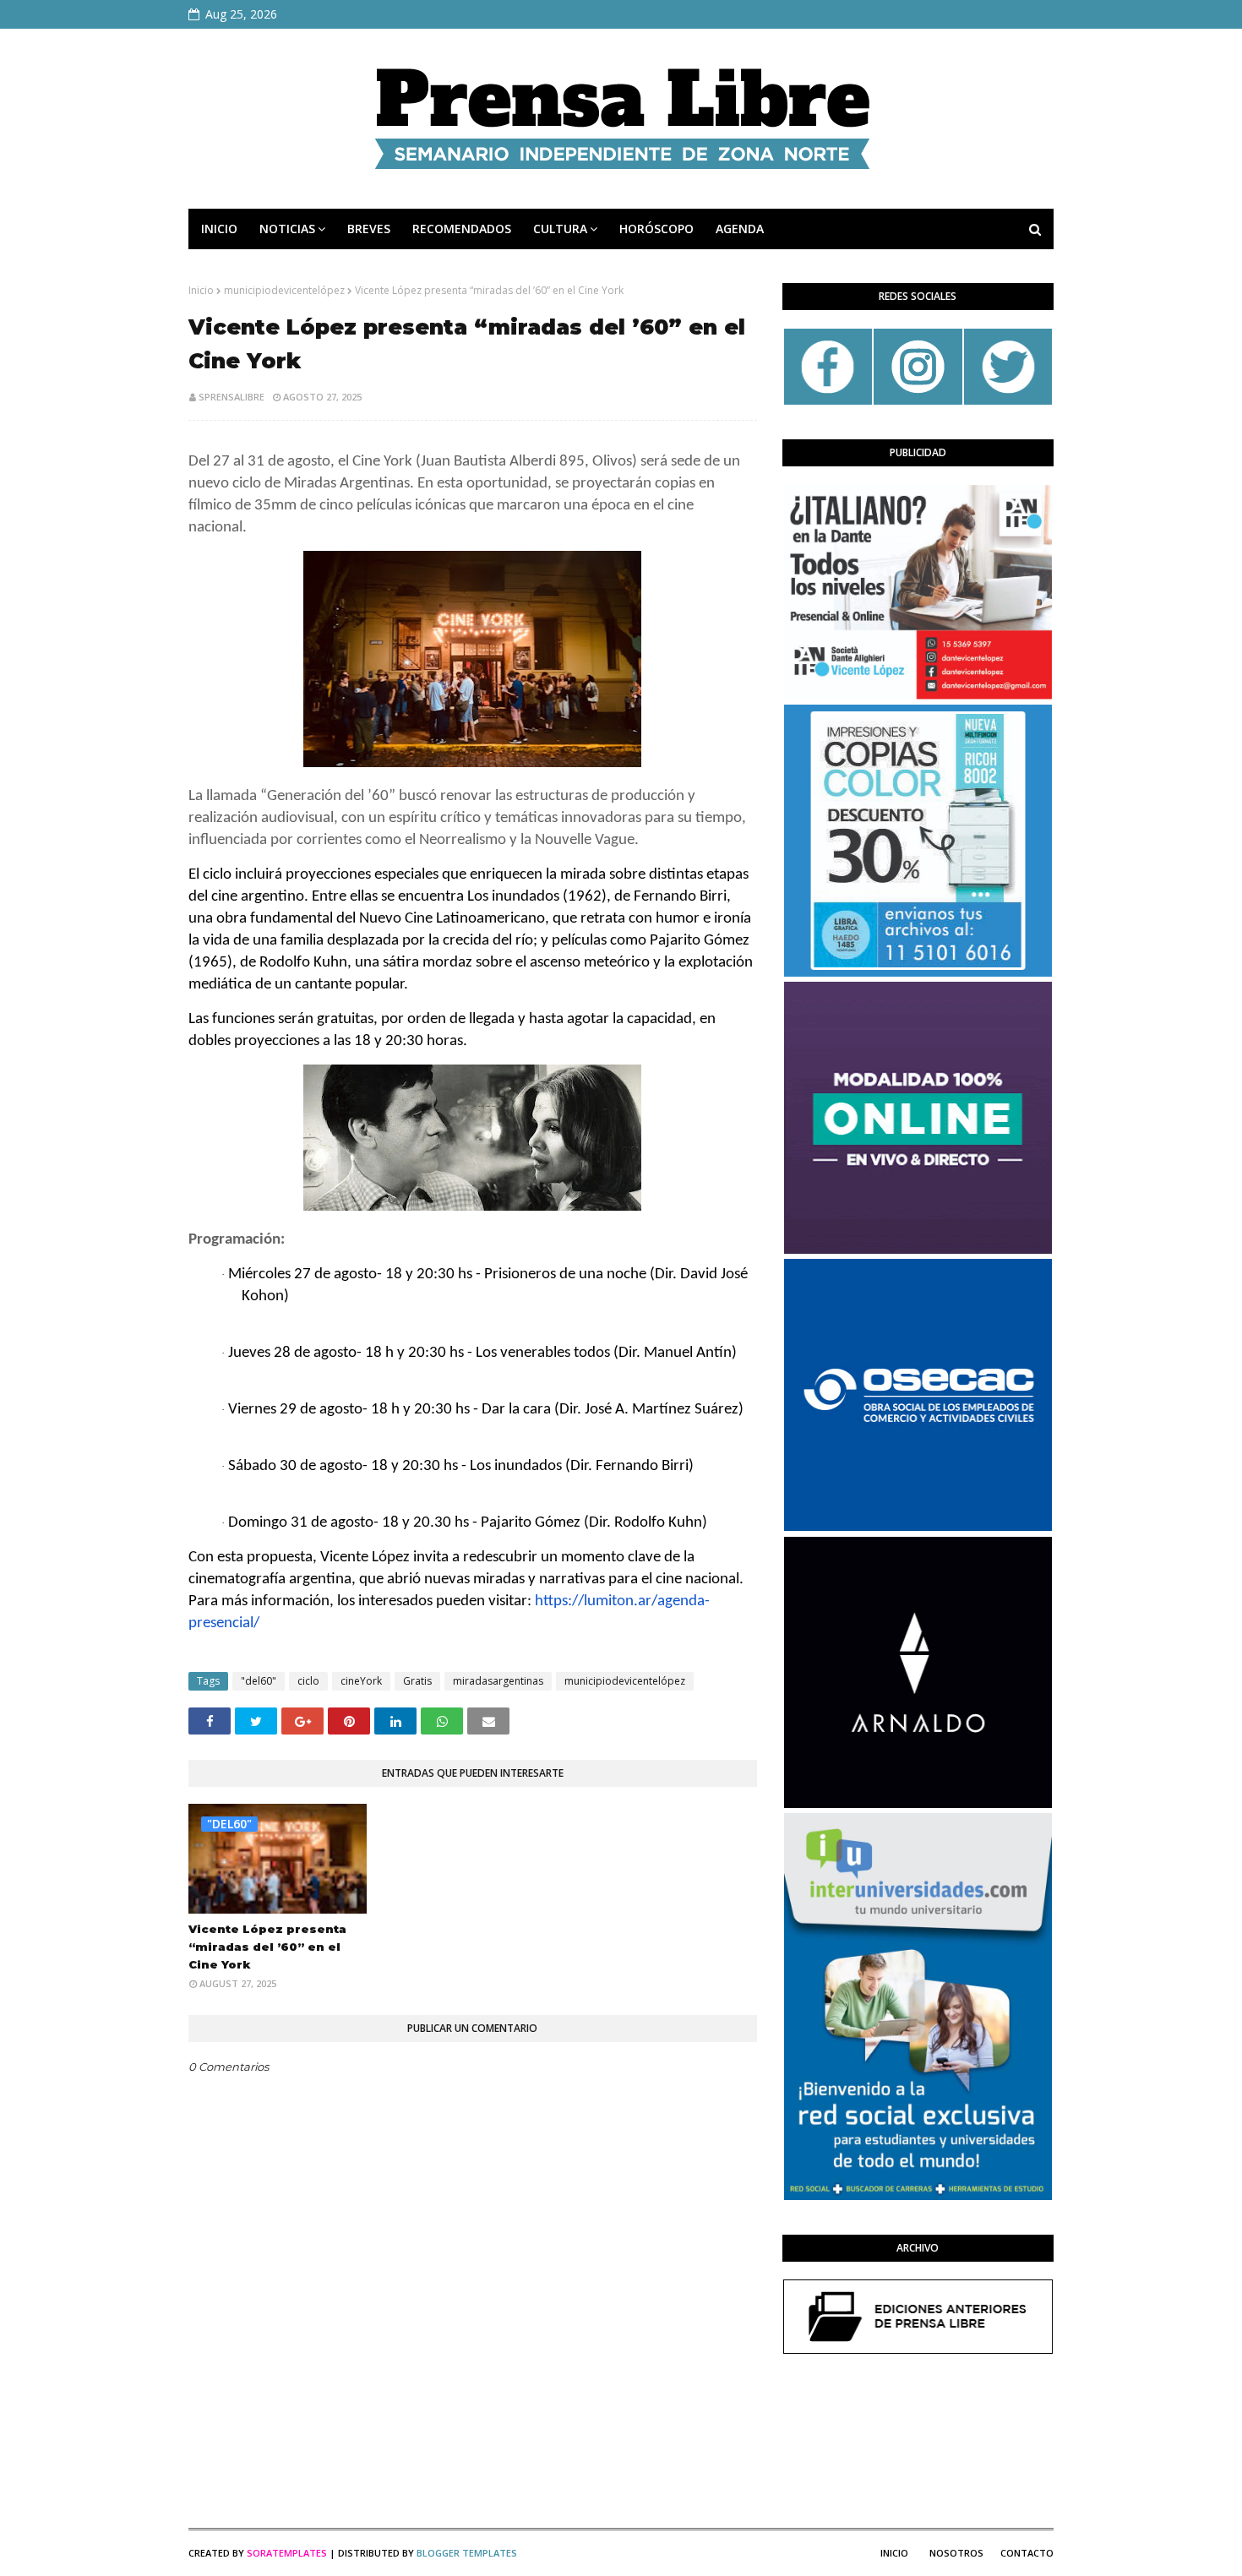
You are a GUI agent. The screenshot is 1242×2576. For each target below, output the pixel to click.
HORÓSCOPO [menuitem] (656, 229)
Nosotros (956, 2553)
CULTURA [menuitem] (560, 229)
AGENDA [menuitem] (740, 229)
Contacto (1027, 2553)
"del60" (259, 1681)
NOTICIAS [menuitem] (287, 229)
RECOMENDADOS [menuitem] (462, 229)
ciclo (308, 1681)
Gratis (417, 1681)
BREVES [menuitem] (369, 229)
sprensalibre (232, 397)
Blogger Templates (467, 2553)
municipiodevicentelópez (284, 290)
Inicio (201, 290)
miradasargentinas (498, 1681)
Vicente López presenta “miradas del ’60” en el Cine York (267, 1947)
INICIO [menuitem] (219, 229)
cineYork (361, 1681)
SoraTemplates (287, 2553)
